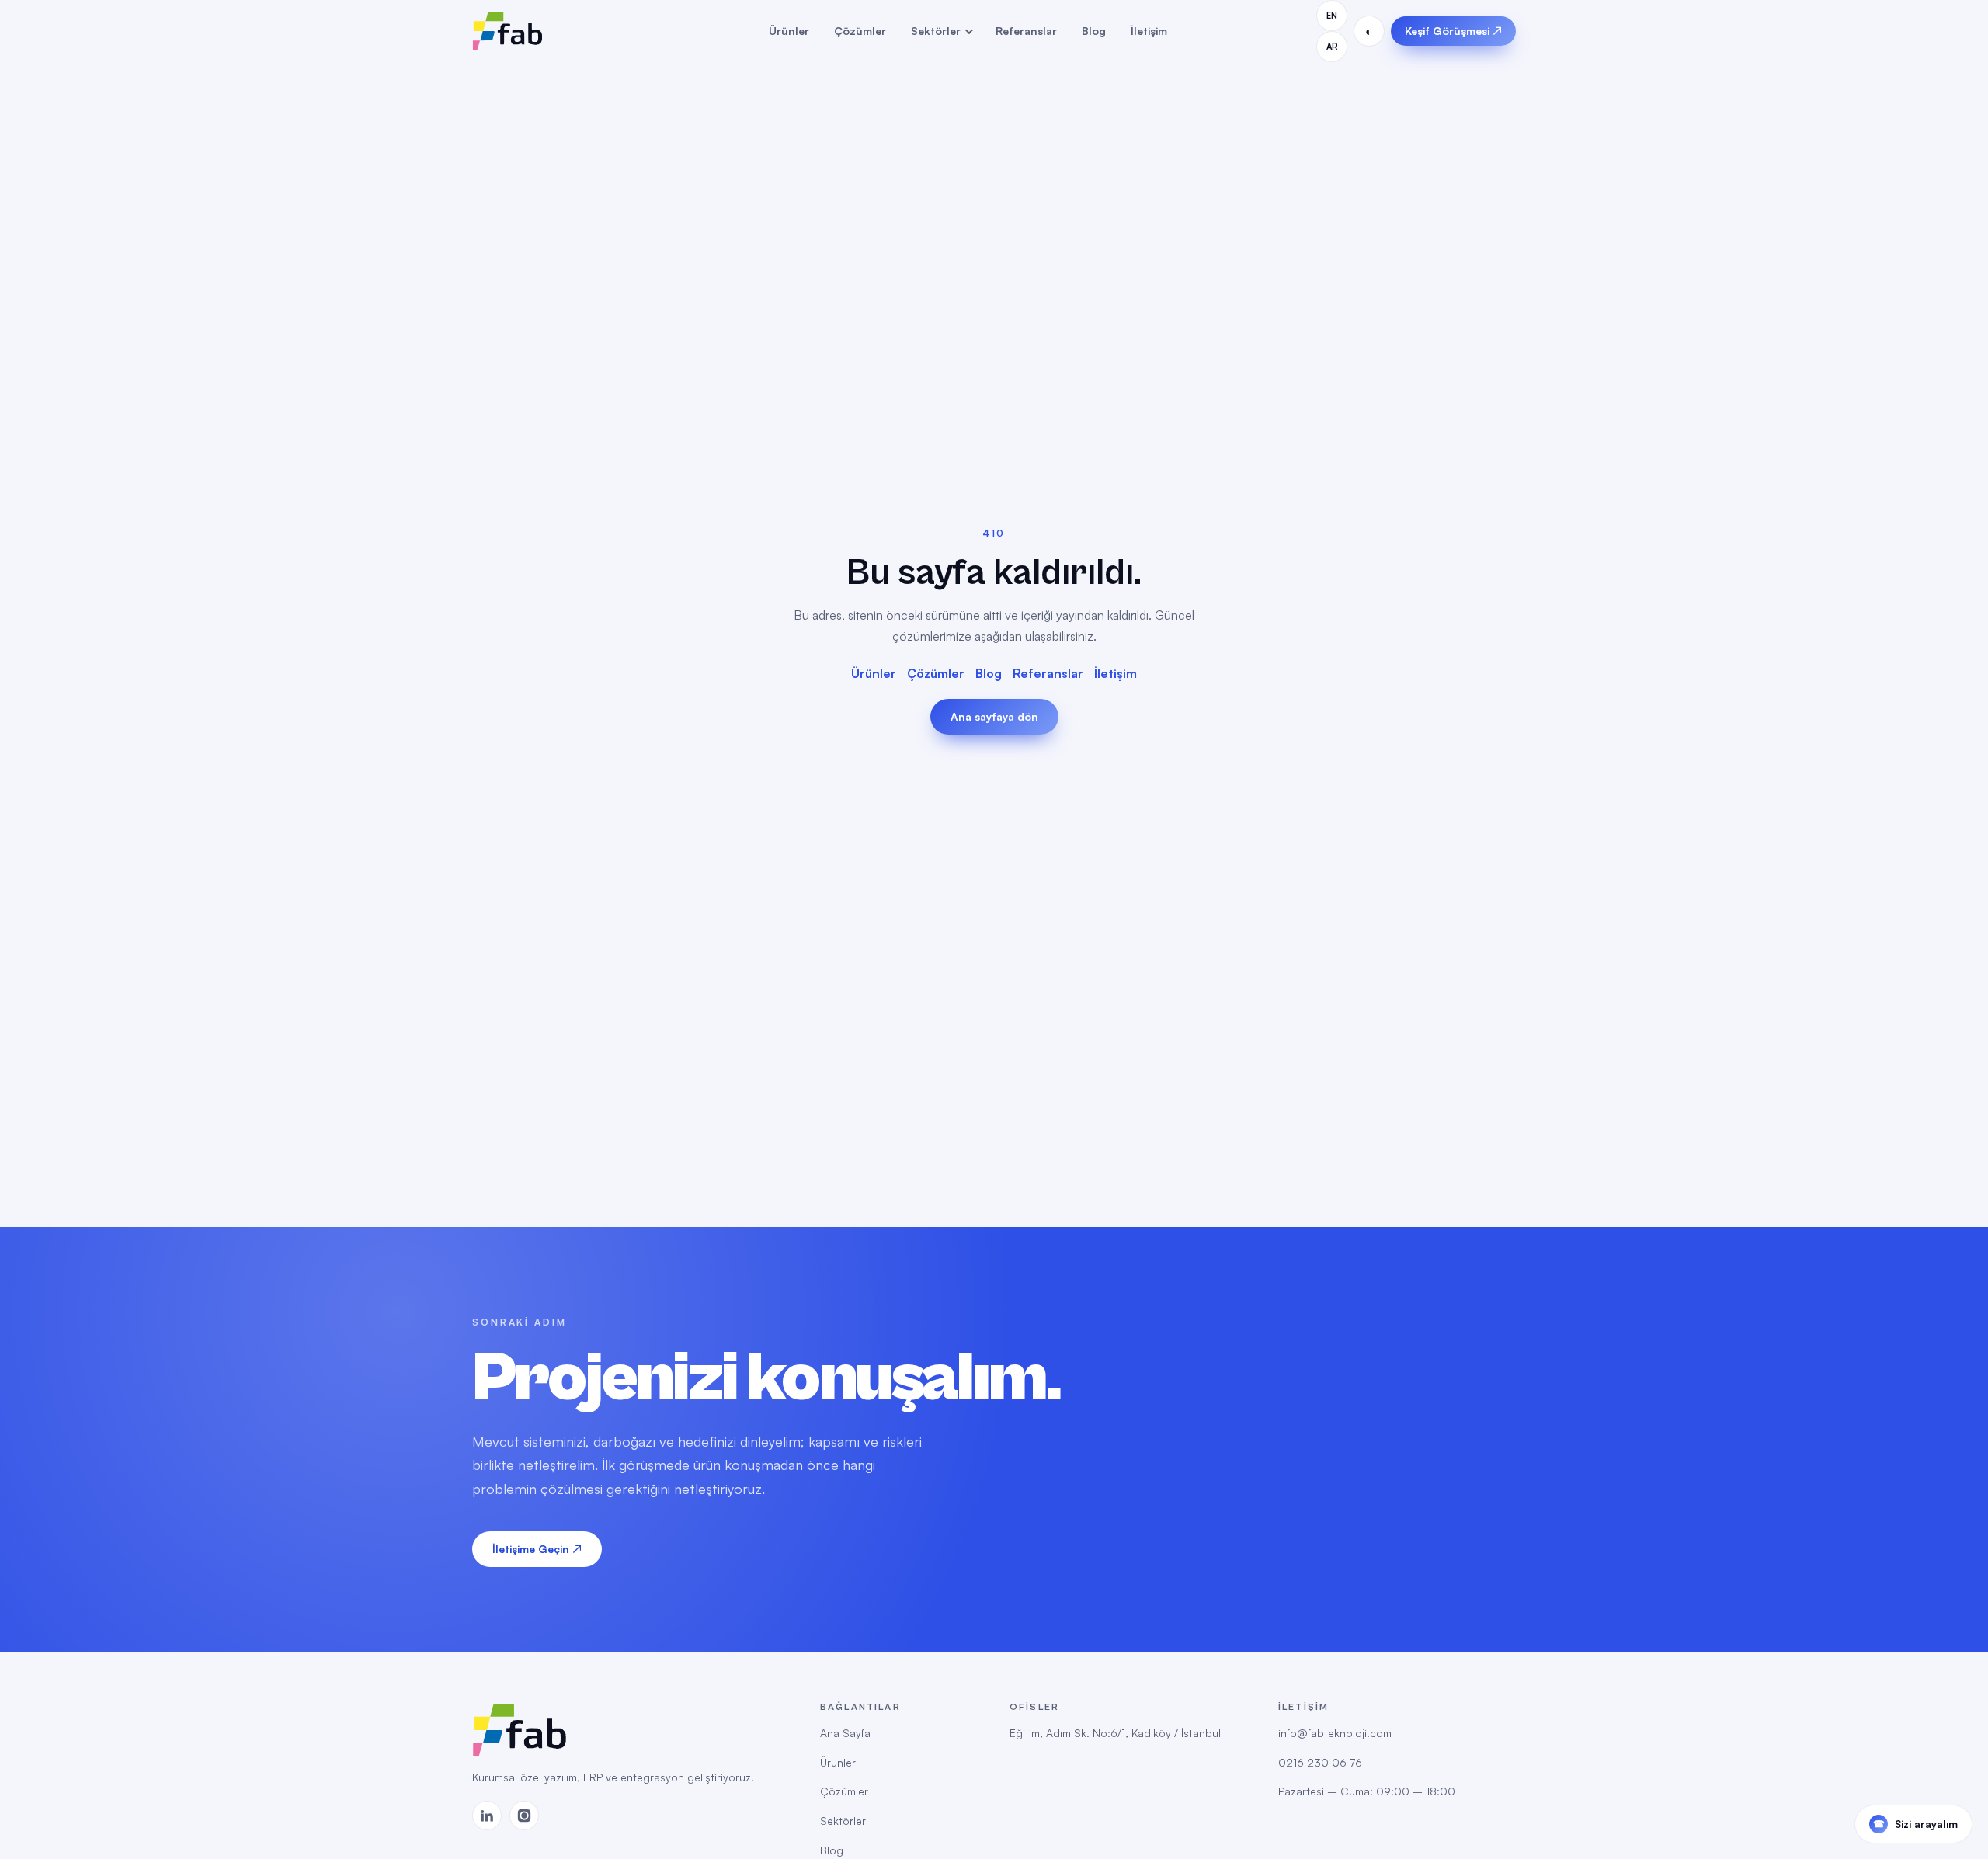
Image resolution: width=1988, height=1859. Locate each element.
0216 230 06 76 (1320, 1762)
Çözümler (860, 31)
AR (1332, 47)
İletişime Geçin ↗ (537, 1549)
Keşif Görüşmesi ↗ (1453, 31)
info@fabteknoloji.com (1335, 1733)
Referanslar (1026, 31)
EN (1332, 16)
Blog (1094, 31)
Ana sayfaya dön (994, 716)
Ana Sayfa (845, 1733)
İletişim (1149, 31)
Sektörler (936, 31)
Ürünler (789, 31)
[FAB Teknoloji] (546, 31)
